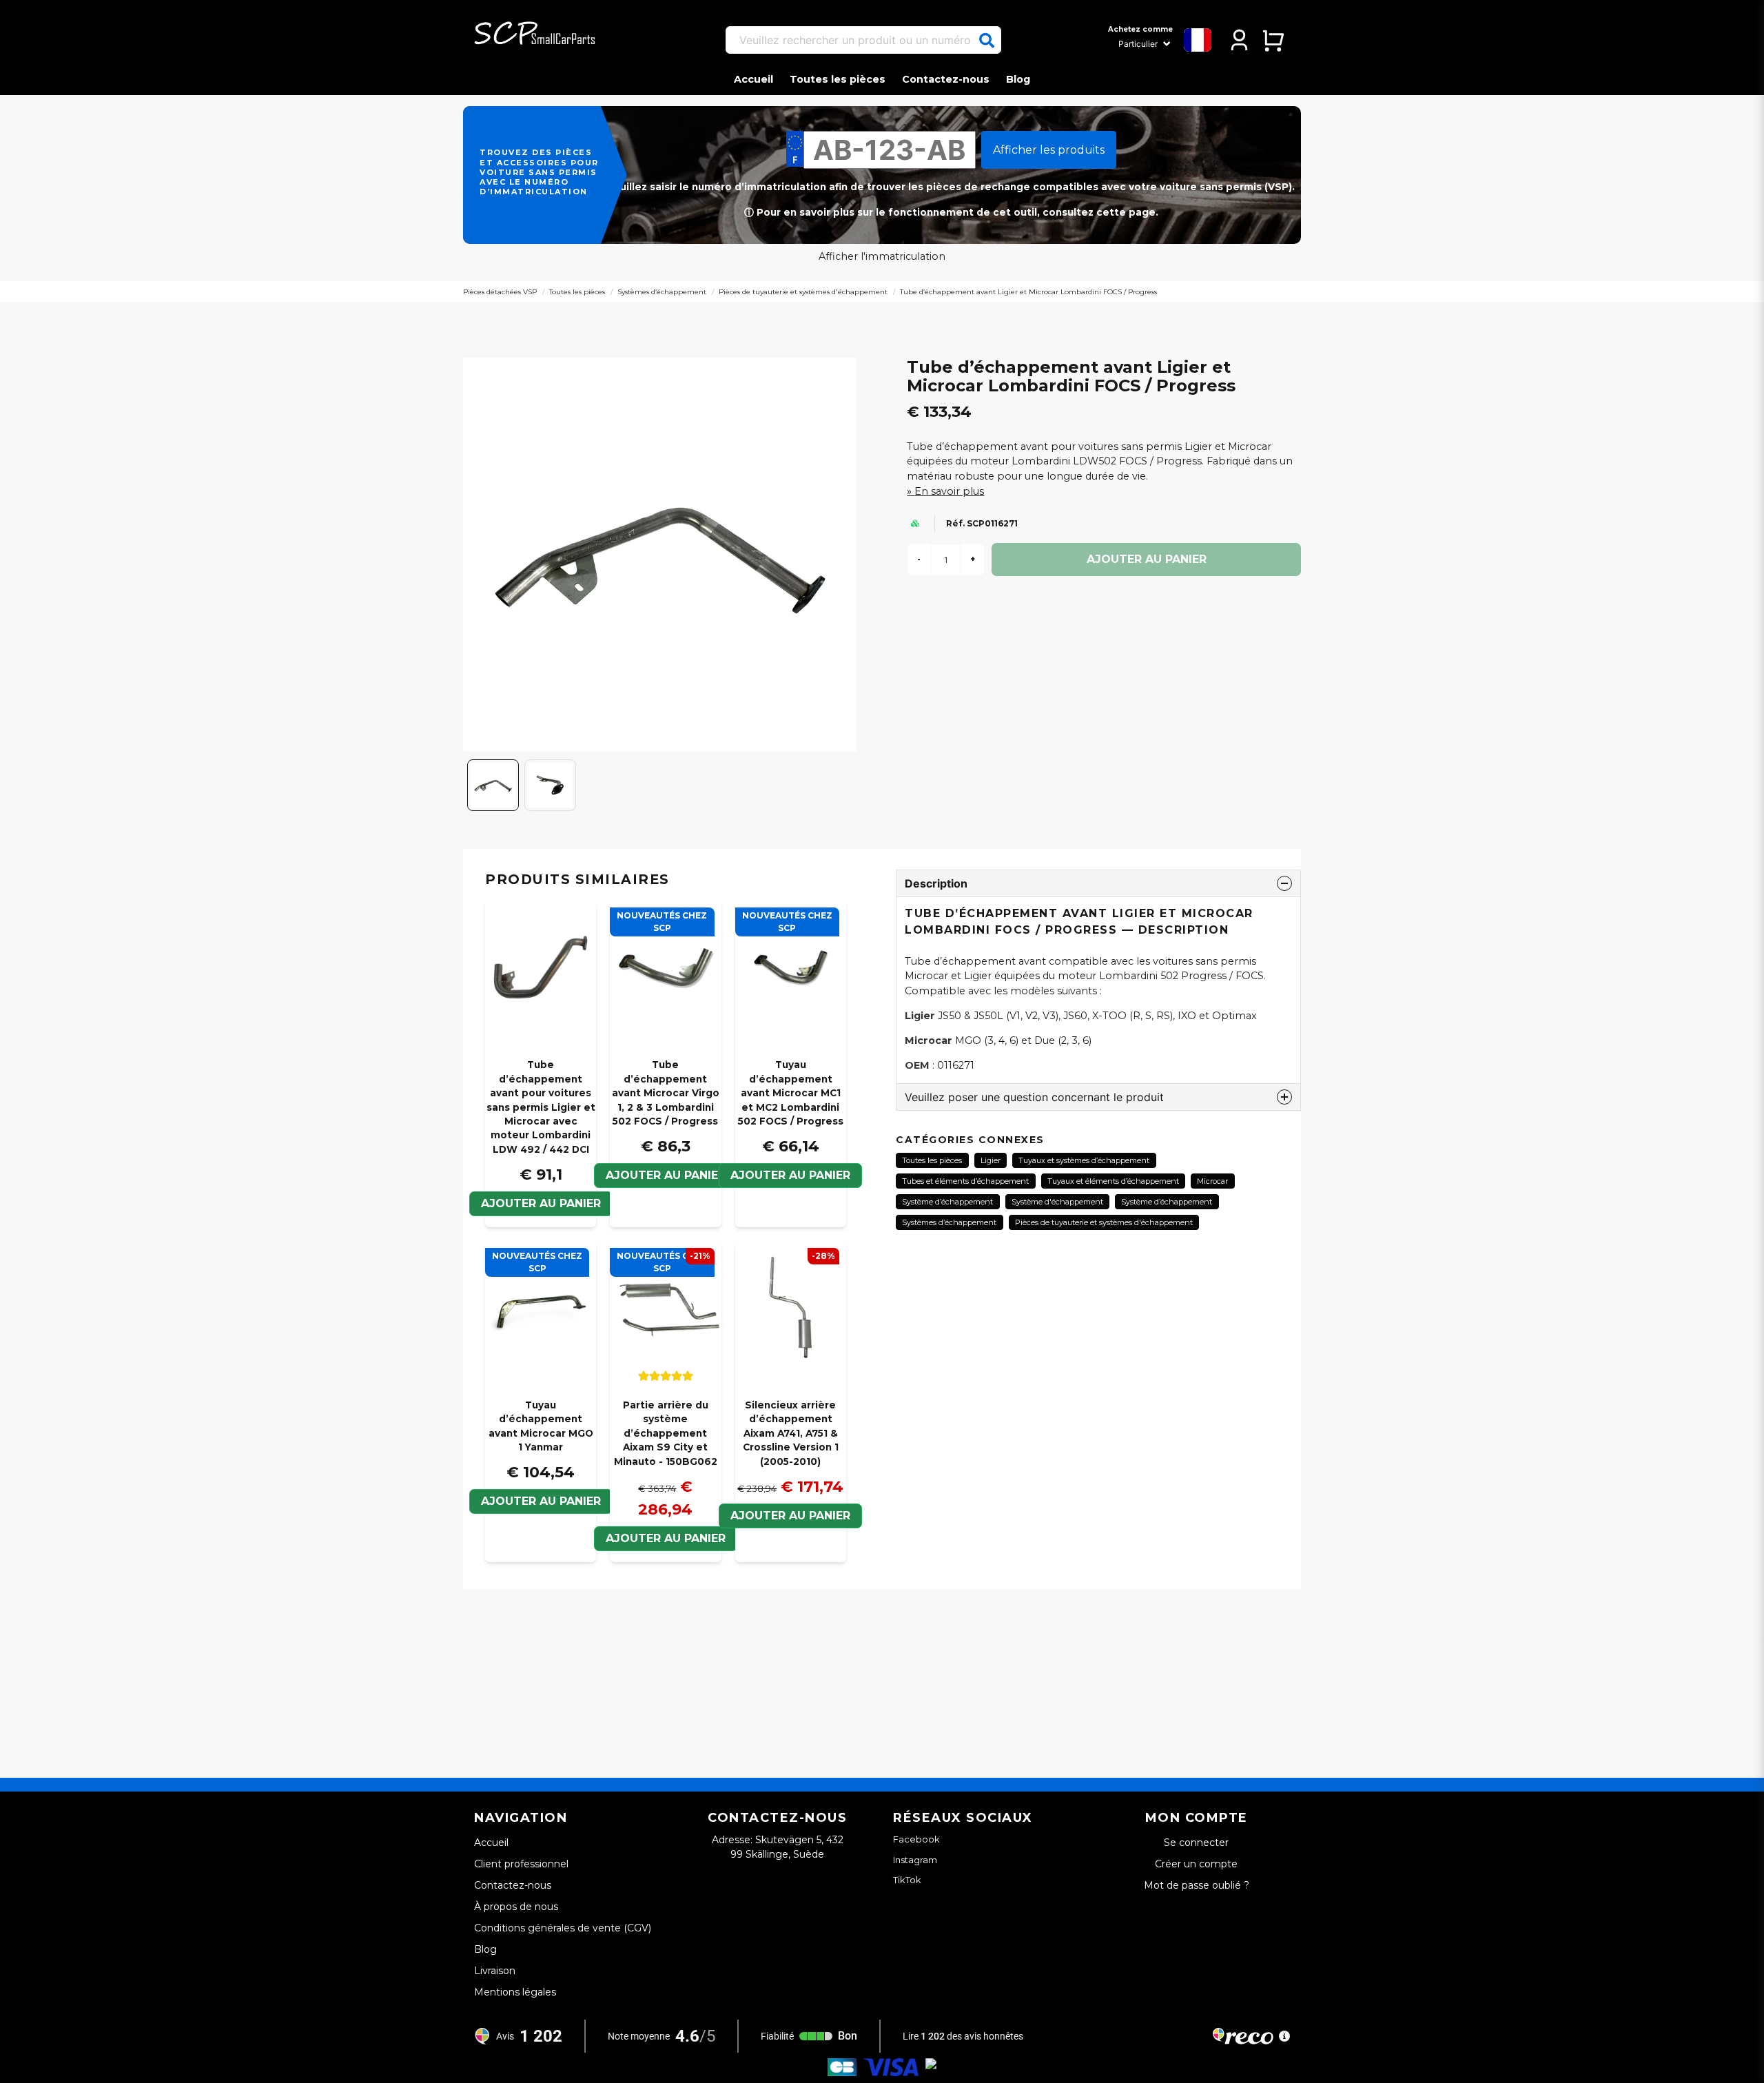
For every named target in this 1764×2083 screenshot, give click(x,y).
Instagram (915, 1860)
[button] (987, 41)
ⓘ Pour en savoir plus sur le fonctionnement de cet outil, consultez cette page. (951, 212)
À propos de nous (516, 1907)
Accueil (753, 79)
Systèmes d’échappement (662, 292)
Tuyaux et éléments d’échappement (1113, 1181)
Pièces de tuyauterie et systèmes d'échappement (803, 292)
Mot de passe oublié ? (1197, 1885)
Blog (1018, 79)
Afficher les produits (1049, 150)
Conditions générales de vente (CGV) (563, 1928)
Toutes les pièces (838, 79)
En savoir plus (949, 491)
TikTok (907, 1880)
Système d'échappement (1057, 1202)
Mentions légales (515, 1992)
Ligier (991, 1160)
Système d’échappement (947, 1202)
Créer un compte (1196, 1864)
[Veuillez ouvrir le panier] (1273, 40)
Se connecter (1196, 1843)
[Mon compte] (1239, 40)
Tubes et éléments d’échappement (965, 1181)
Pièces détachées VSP (500, 292)
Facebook (916, 1839)
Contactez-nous (946, 79)
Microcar (1212, 1181)
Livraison (495, 1971)
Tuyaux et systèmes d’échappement (1084, 1160)
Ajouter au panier (666, 1175)
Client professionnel (521, 1864)
